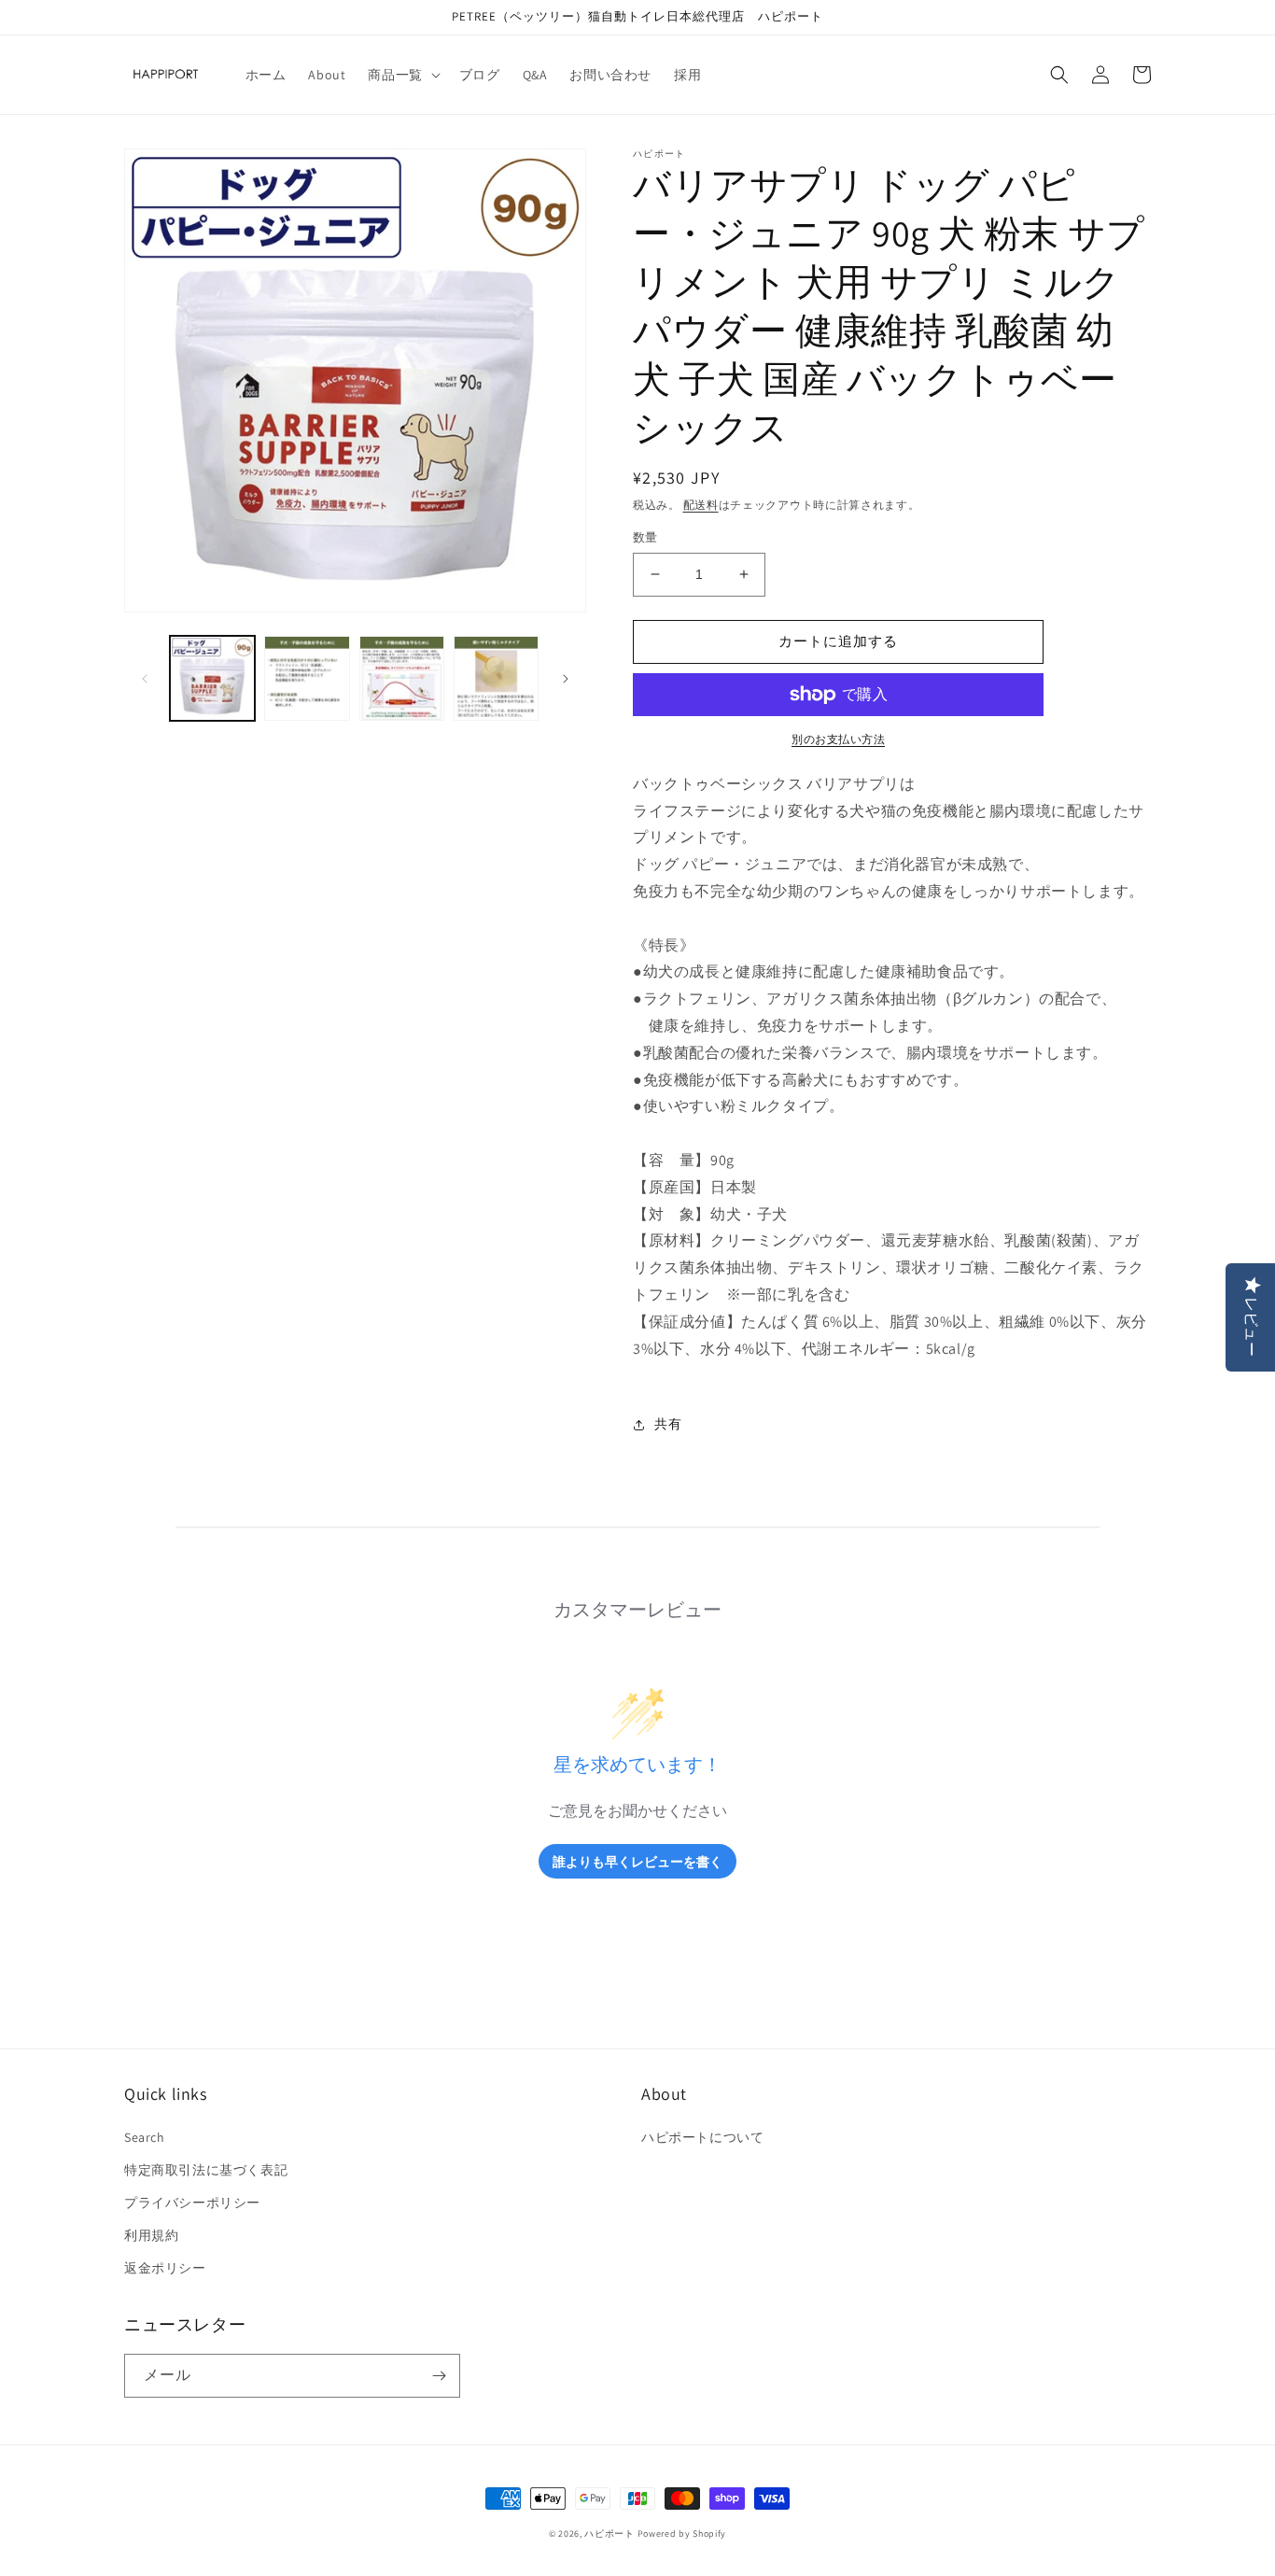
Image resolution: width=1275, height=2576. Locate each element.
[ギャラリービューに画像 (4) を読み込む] (496, 678)
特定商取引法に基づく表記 (206, 2170)
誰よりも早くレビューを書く (637, 1861)
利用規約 (151, 2235)
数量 (645, 537)
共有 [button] (668, 1424)
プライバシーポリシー (192, 2203)
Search (145, 2137)
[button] (402, 75)
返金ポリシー (165, 2268)
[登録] (439, 2376)
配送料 (701, 505)
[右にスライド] (566, 679)
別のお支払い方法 (838, 739)
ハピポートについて (702, 2137)
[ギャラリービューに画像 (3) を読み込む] (402, 678)
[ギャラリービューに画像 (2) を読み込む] (307, 678)
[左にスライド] (145, 679)
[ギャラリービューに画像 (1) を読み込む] (212, 678)
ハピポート (609, 2534)
